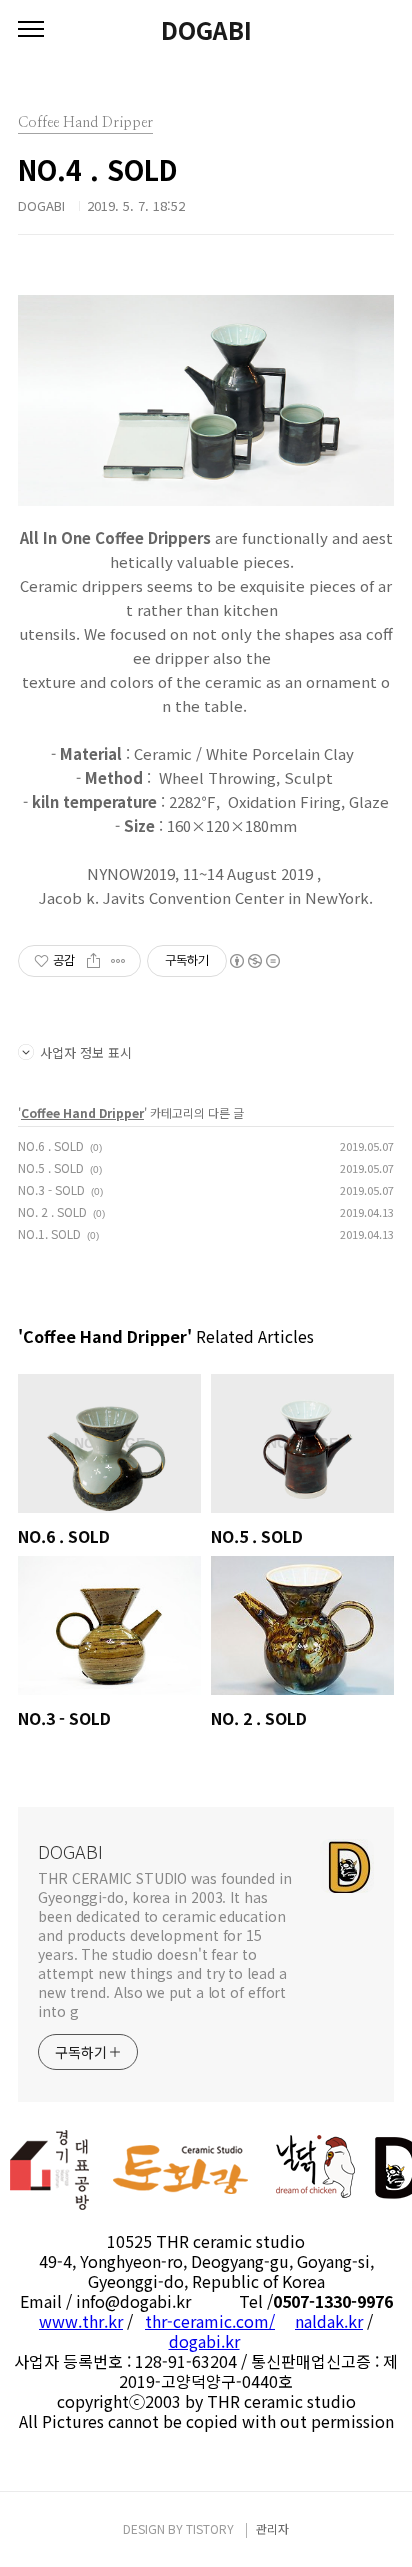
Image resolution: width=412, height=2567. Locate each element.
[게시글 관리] (118, 961)
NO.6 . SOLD (51, 1145)
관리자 (272, 2528)
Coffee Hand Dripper (82, 1112)
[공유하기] (93, 961)
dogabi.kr (204, 2341)
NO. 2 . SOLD (52, 1211)
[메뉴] (31, 30)
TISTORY (210, 2528)
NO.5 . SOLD (51, 1167)
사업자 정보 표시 (86, 1052)
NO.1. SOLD (49, 1233)
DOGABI (206, 30)
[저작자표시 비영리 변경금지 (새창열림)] (254, 961)
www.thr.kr (81, 2321)
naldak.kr (329, 2321)
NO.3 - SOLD (51, 1189)
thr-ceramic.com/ (210, 2321)
